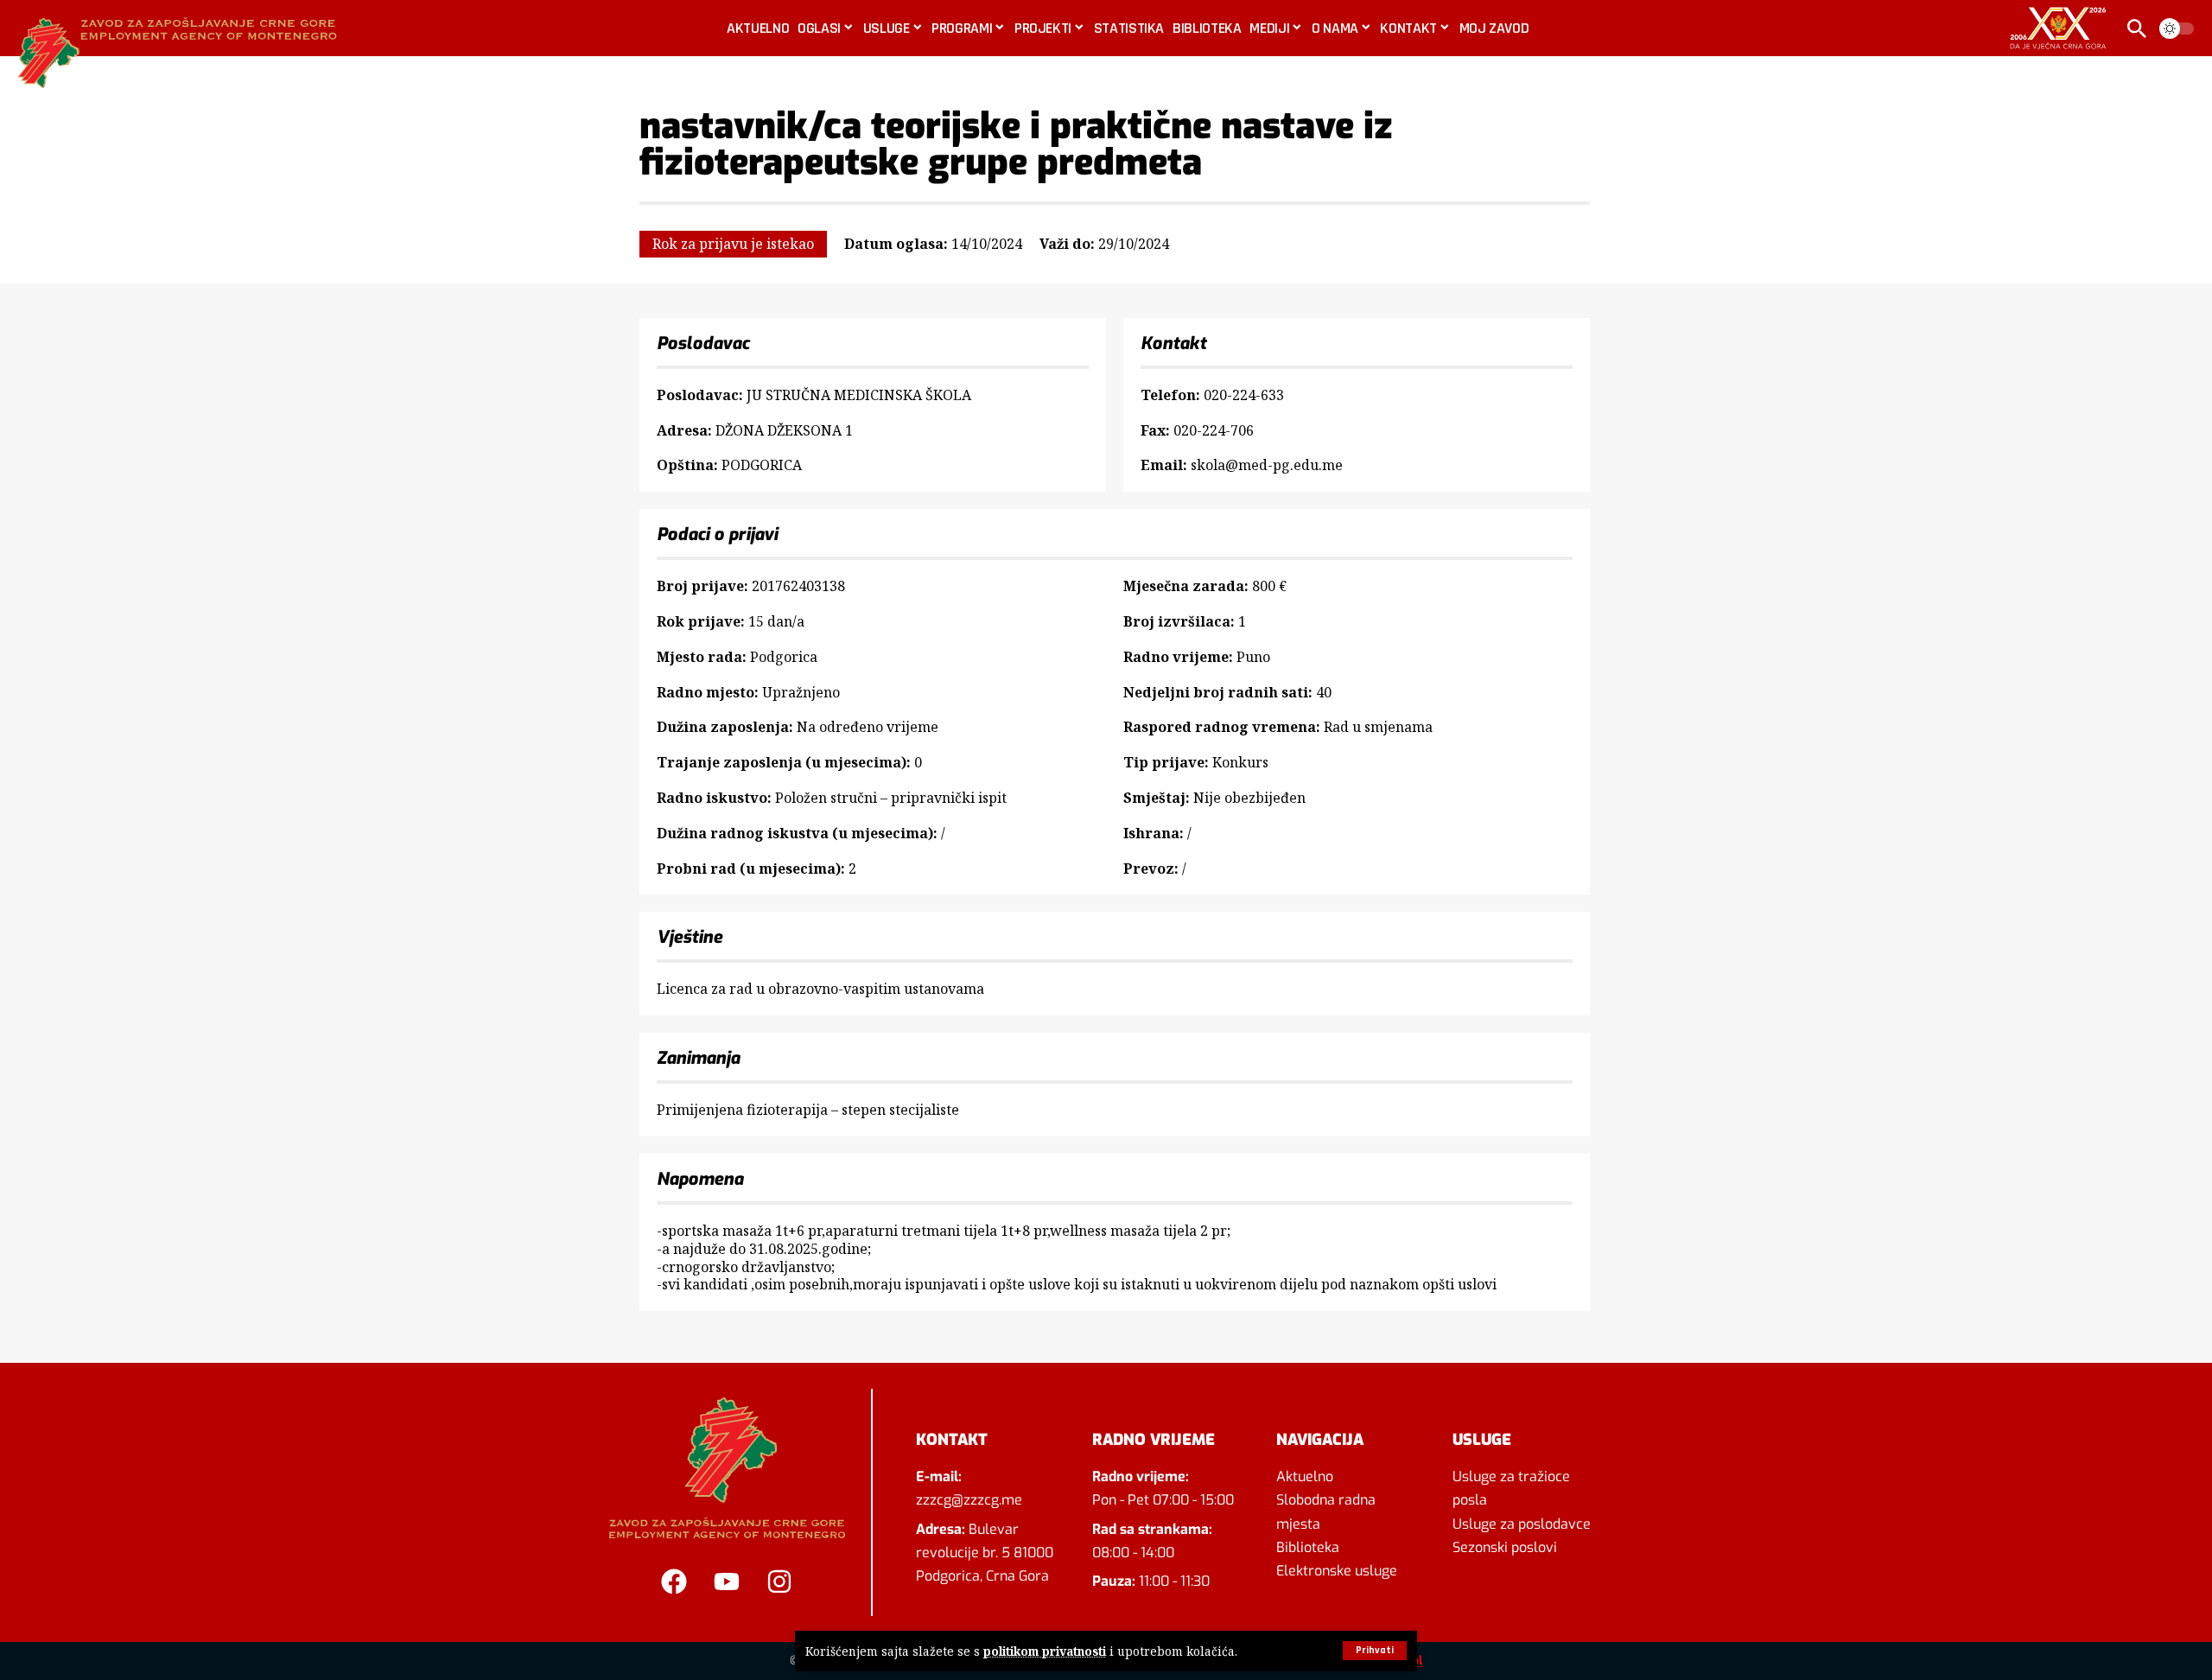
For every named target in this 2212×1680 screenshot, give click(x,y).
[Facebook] (674, 1581)
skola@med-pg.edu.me (1267, 465)
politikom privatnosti (1045, 1651)
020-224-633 (1244, 395)
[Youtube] (727, 1581)
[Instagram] (779, 1581)
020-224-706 (1214, 430)
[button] (1375, 1651)
